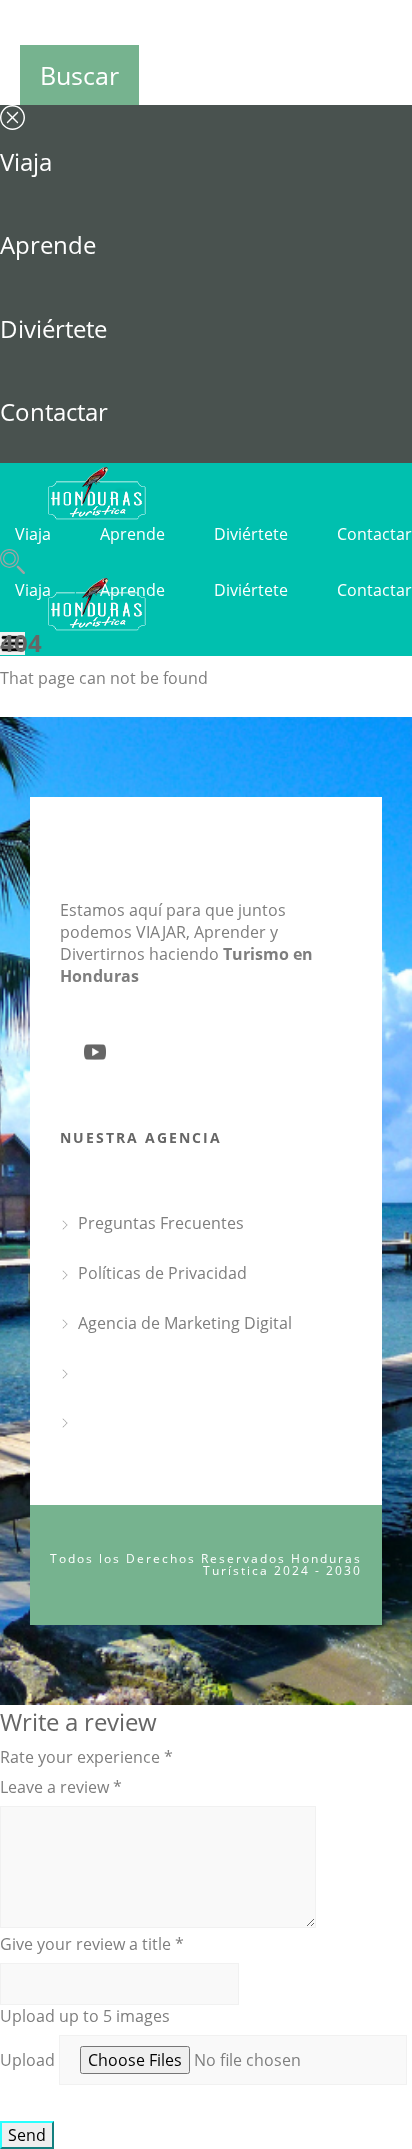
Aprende (48, 244)
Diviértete (53, 328)
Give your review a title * (92, 1944)
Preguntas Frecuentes (161, 1223)
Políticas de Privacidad (162, 1273)
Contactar (54, 411)
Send (27, 2135)
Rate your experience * (86, 1757)
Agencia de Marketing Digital (185, 1323)
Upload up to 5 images (85, 2016)
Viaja (26, 161)
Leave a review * (61, 1787)
